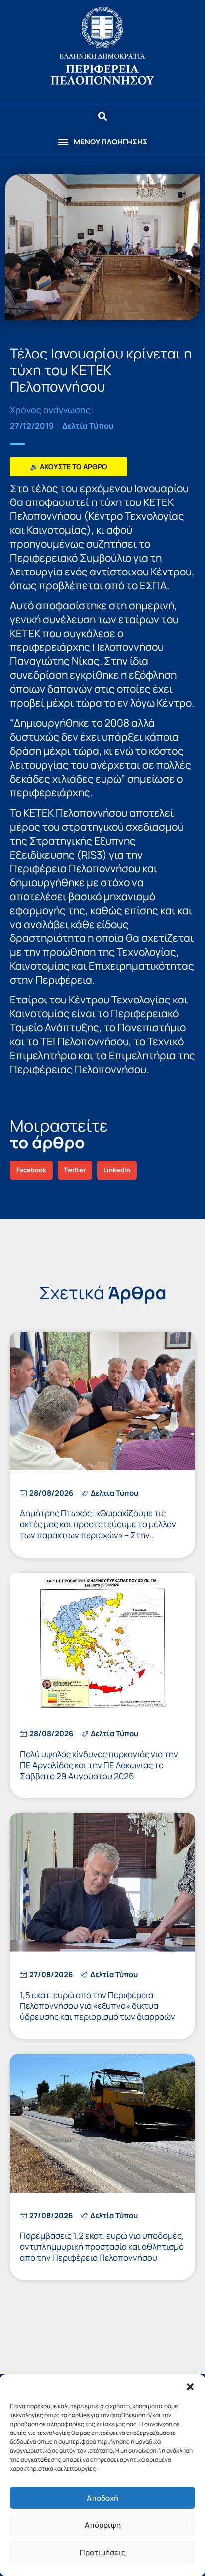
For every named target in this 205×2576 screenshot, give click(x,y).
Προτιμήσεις (102, 2552)
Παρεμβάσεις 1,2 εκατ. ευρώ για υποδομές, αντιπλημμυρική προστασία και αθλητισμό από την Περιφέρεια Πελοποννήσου (102, 2247)
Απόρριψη (103, 2525)
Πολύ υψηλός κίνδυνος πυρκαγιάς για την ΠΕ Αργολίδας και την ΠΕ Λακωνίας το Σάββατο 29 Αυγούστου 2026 (99, 1765)
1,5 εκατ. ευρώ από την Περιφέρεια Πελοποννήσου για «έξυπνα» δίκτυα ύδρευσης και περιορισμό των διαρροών (98, 2006)
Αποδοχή (102, 2498)
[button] (190, 2387)
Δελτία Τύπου (88, 426)
